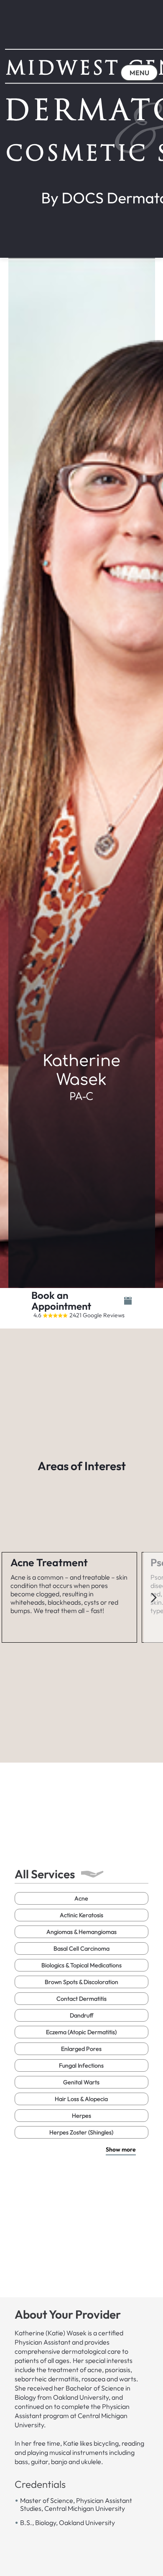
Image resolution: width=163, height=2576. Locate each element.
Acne (81, 1898)
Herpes (81, 2116)
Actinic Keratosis (81, 1915)
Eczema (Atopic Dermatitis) (81, 2032)
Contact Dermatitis (81, 1999)
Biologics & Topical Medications (81, 1965)
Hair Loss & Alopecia (81, 2099)
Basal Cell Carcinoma (81, 1949)
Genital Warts (81, 2082)
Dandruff (81, 2015)
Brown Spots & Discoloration (81, 1982)
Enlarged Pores (81, 2049)
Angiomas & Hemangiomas (81, 1932)
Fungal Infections (81, 2065)
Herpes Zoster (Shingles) (81, 2132)
